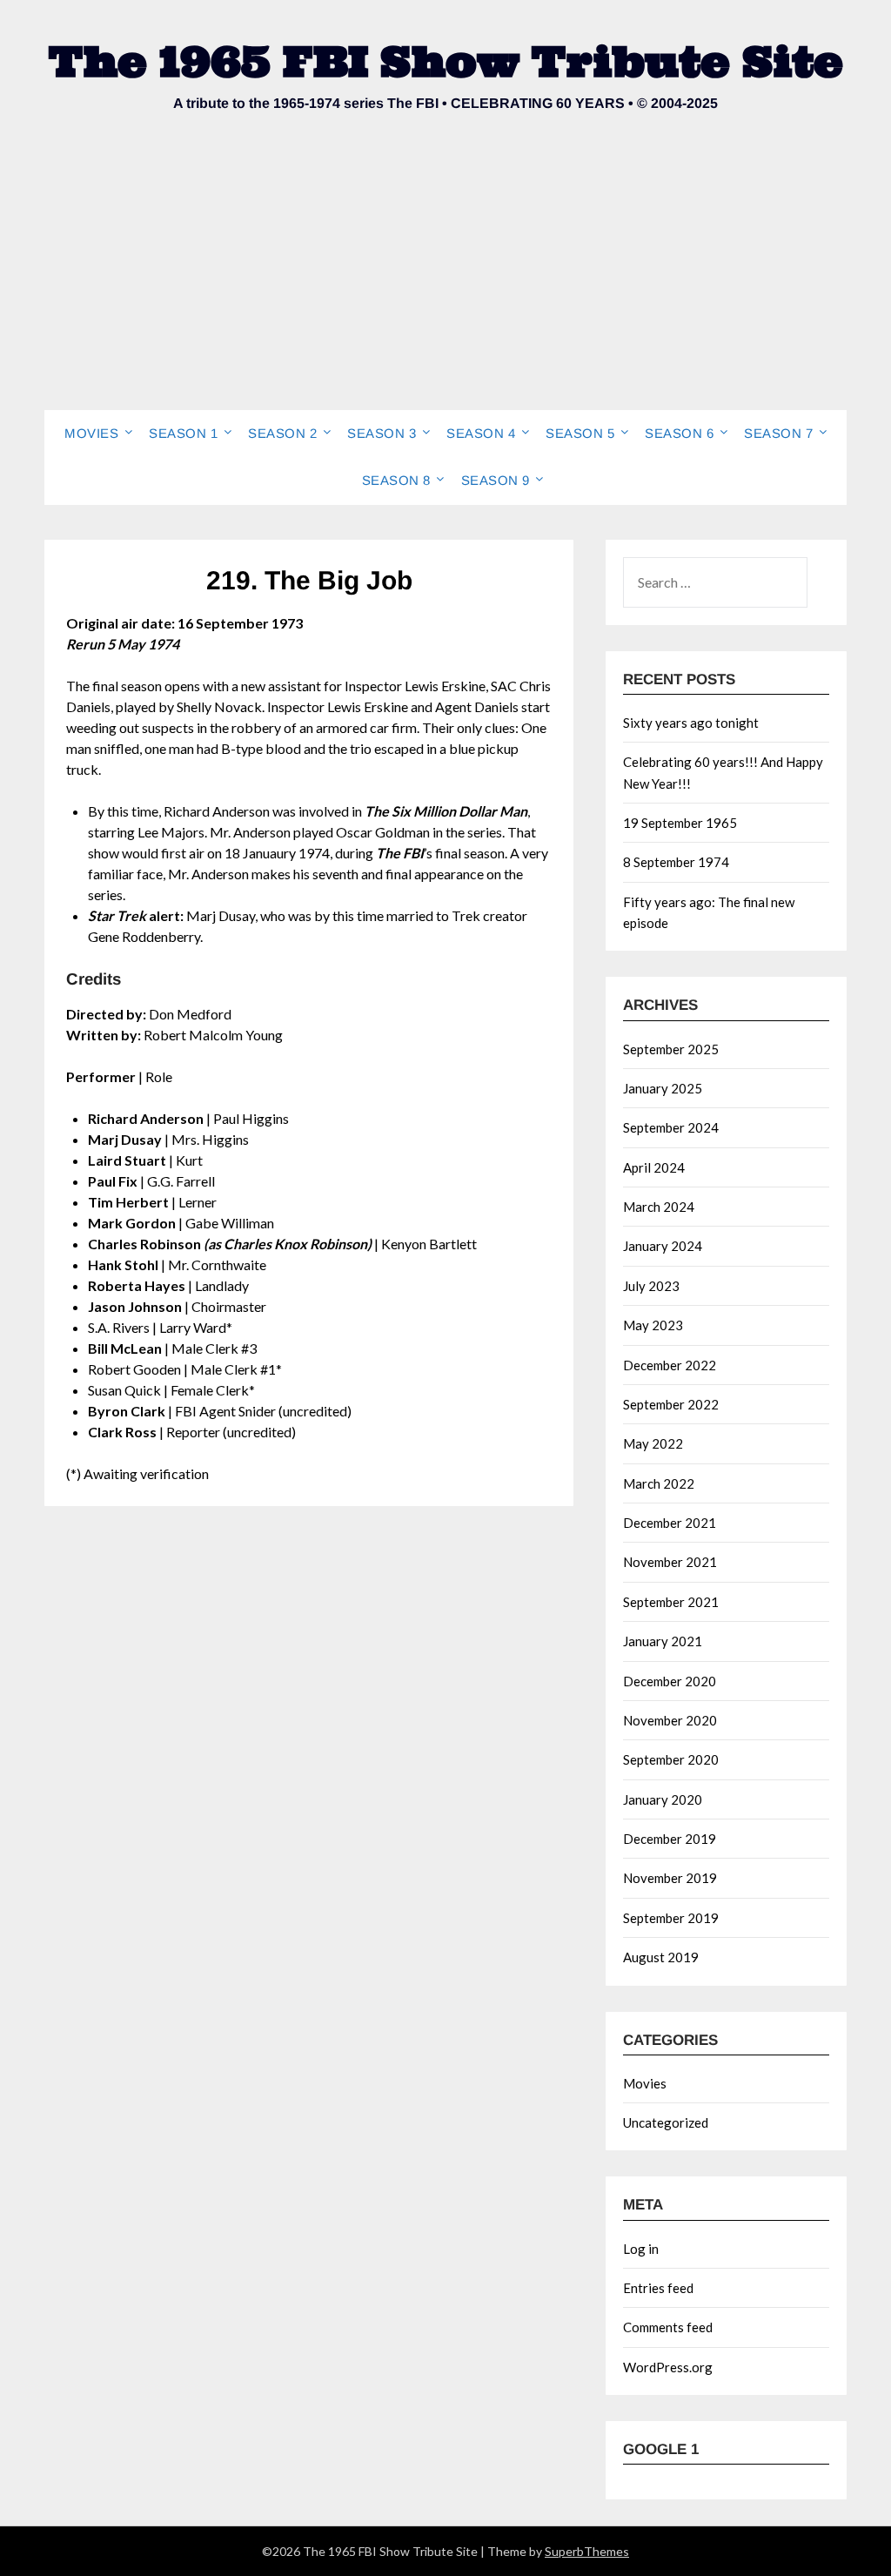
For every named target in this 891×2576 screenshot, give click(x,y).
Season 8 (396, 480)
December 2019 (670, 1839)
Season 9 (496, 480)
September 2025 (671, 1049)
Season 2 (282, 433)
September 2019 (671, 1918)
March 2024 (659, 1207)
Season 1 (183, 433)
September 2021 (671, 1602)
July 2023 (651, 1286)
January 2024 (663, 1246)
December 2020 (670, 1681)
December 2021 (670, 1523)
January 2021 (663, 1641)
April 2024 (654, 1167)
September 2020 (671, 1759)
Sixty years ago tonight (691, 723)
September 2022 (671, 1404)
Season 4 (481, 433)
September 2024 (671, 1127)
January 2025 (663, 1088)
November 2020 (670, 1720)
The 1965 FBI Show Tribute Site (446, 61)
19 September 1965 (680, 823)
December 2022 (670, 1365)
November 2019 (670, 1878)
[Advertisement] (445, 279)
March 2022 (659, 1483)
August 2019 (661, 1957)
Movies (91, 433)
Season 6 (679, 433)
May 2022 (653, 1443)
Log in (641, 2249)
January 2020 (663, 1799)
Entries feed (658, 2288)
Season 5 (580, 433)
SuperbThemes (587, 2551)
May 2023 (653, 1325)
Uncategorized (666, 2122)
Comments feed (668, 2327)
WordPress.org (668, 2367)
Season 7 (778, 433)
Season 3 (382, 433)
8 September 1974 (676, 862)
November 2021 (670, 1562)
